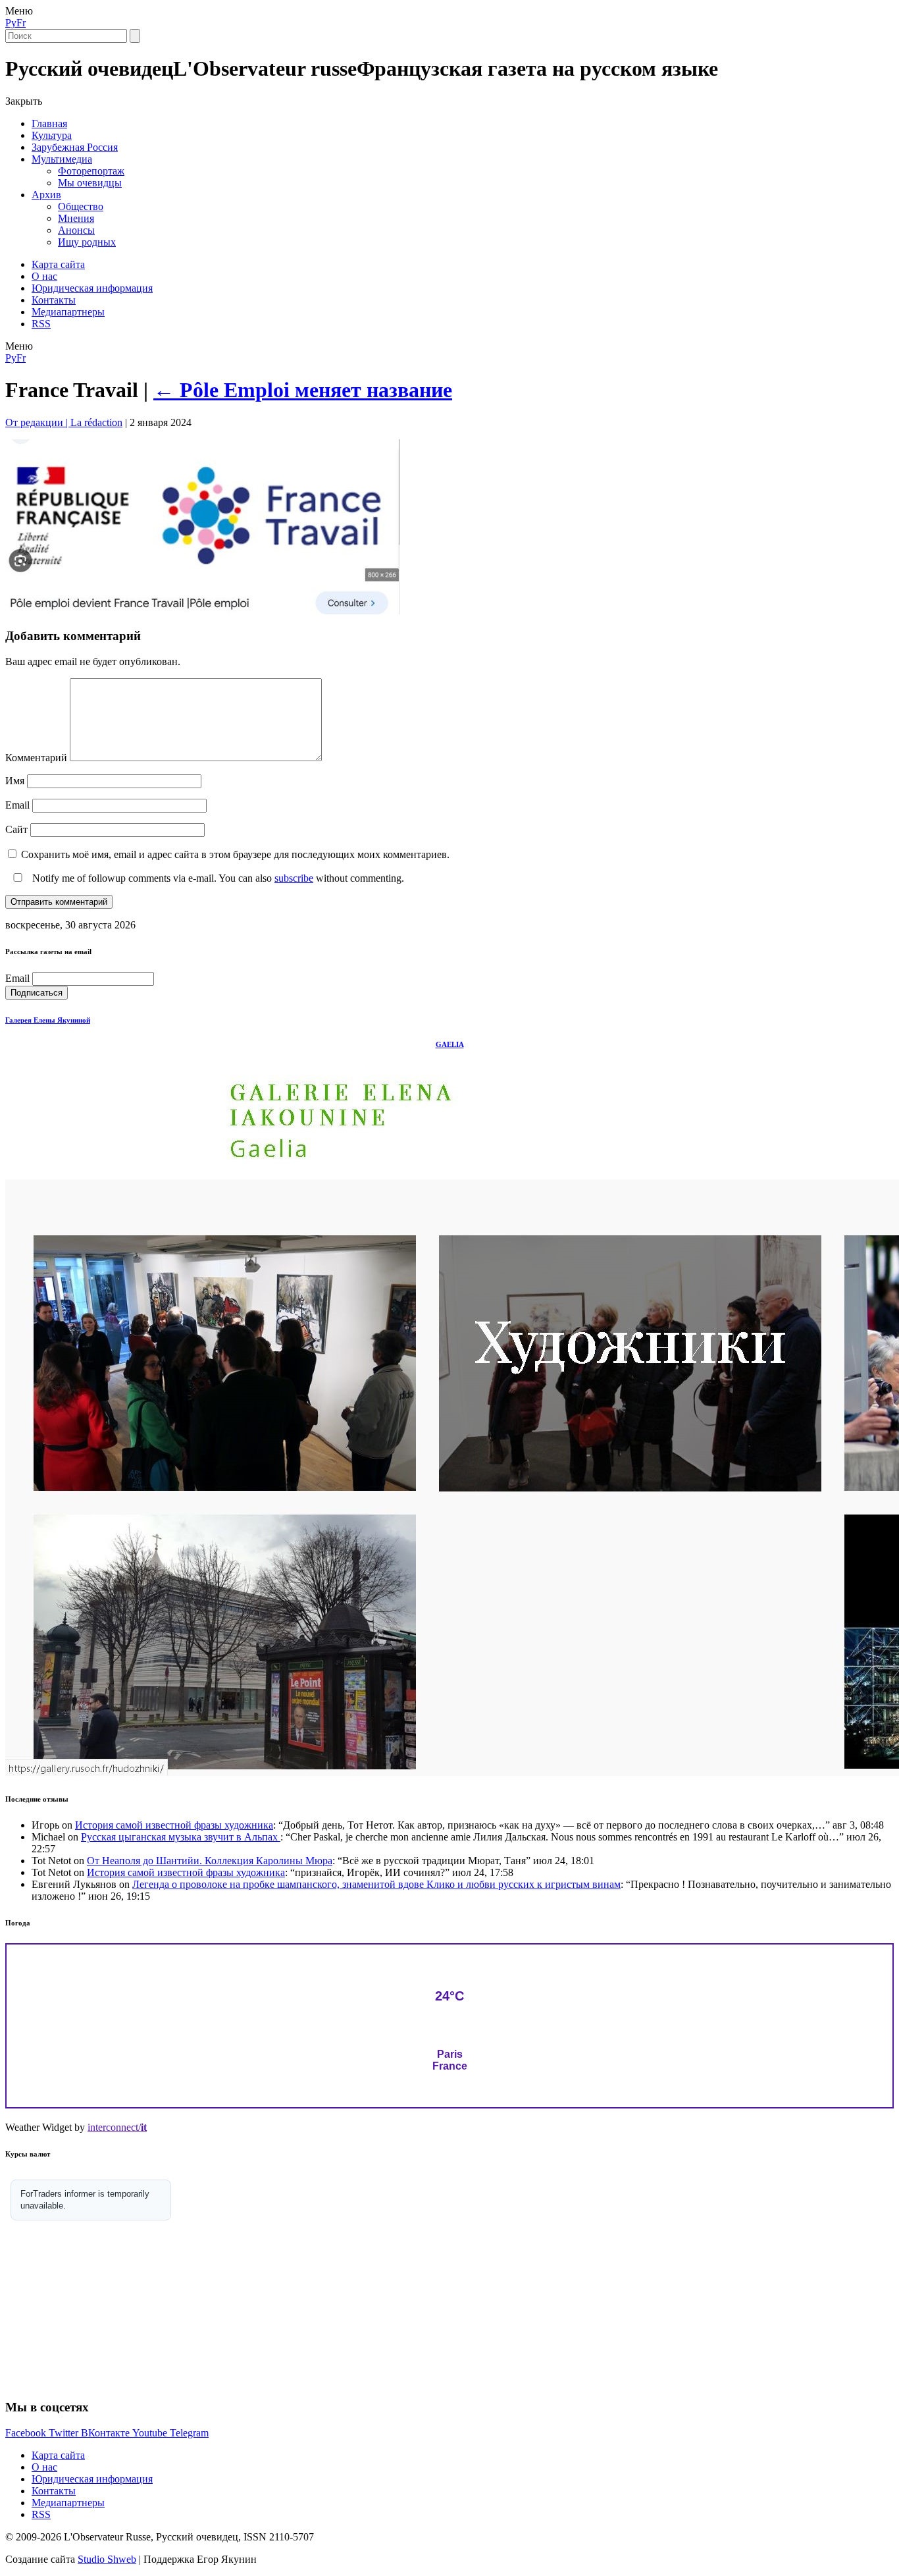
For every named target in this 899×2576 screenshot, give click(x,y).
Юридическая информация (92, 288)
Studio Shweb (107, 2559)
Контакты (54, 300)
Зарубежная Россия (75, 147)
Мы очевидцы (90, 183)
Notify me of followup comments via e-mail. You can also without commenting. (217, 878)
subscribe (294, 878)
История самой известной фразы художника (174, 1825)
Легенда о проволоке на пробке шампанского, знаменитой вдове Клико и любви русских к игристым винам (376, 1884)
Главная (49, 123)
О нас (44, 276)
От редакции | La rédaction (64, 422)
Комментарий (36, 758)
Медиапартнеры (68, 312)
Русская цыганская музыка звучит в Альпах (181, 1837)
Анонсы (76, 230)
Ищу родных (87, 242)
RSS (41, 324)
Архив (46, 195)
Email (17, 805)
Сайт (16, 829)
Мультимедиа (62, 159)
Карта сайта (58, 264)
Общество (81, 206)
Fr (21, 23)
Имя (15, 781)
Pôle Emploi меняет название (303, 390)
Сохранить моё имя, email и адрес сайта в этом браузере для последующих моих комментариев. (235, 854)
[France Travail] (203, 611)
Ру (11, 23)
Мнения (76, 218)
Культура (52, 135)
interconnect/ (117, 2127)
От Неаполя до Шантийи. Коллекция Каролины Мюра (210, 1861)
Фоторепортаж (91, 171)
